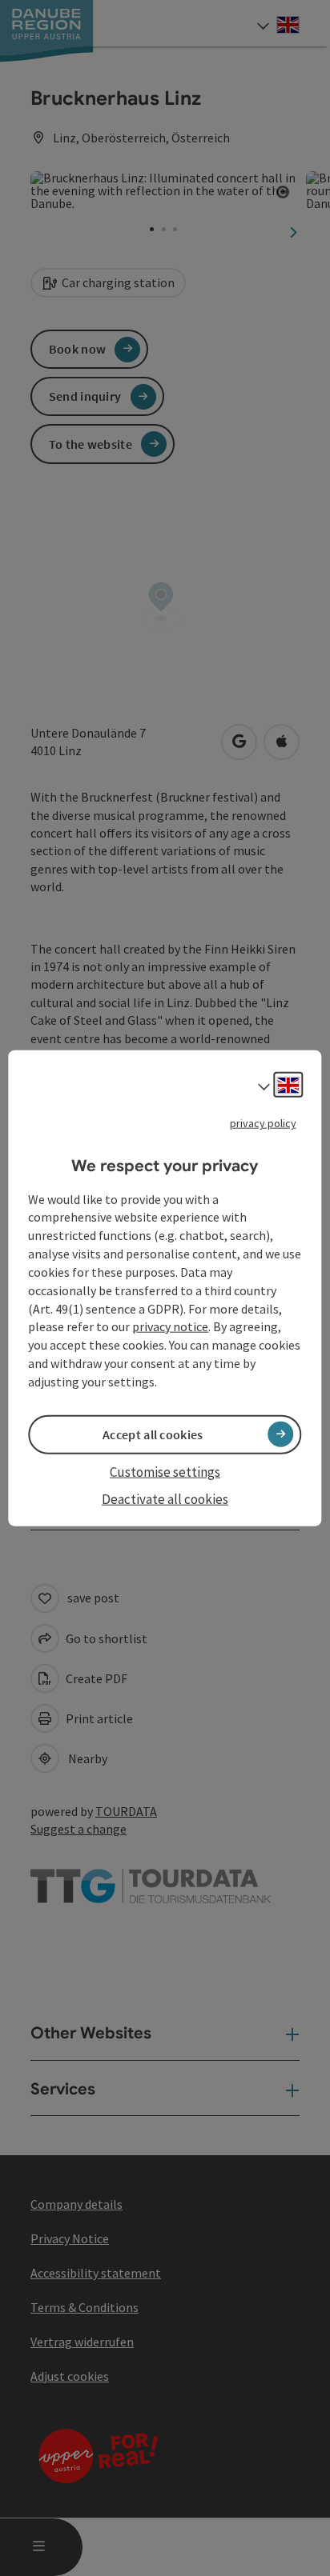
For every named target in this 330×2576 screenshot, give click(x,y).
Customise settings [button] (165, 1472)
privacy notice (170, 1326)
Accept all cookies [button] (153, 1434)
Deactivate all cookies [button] (165, 1499)
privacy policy (263, 1123)
